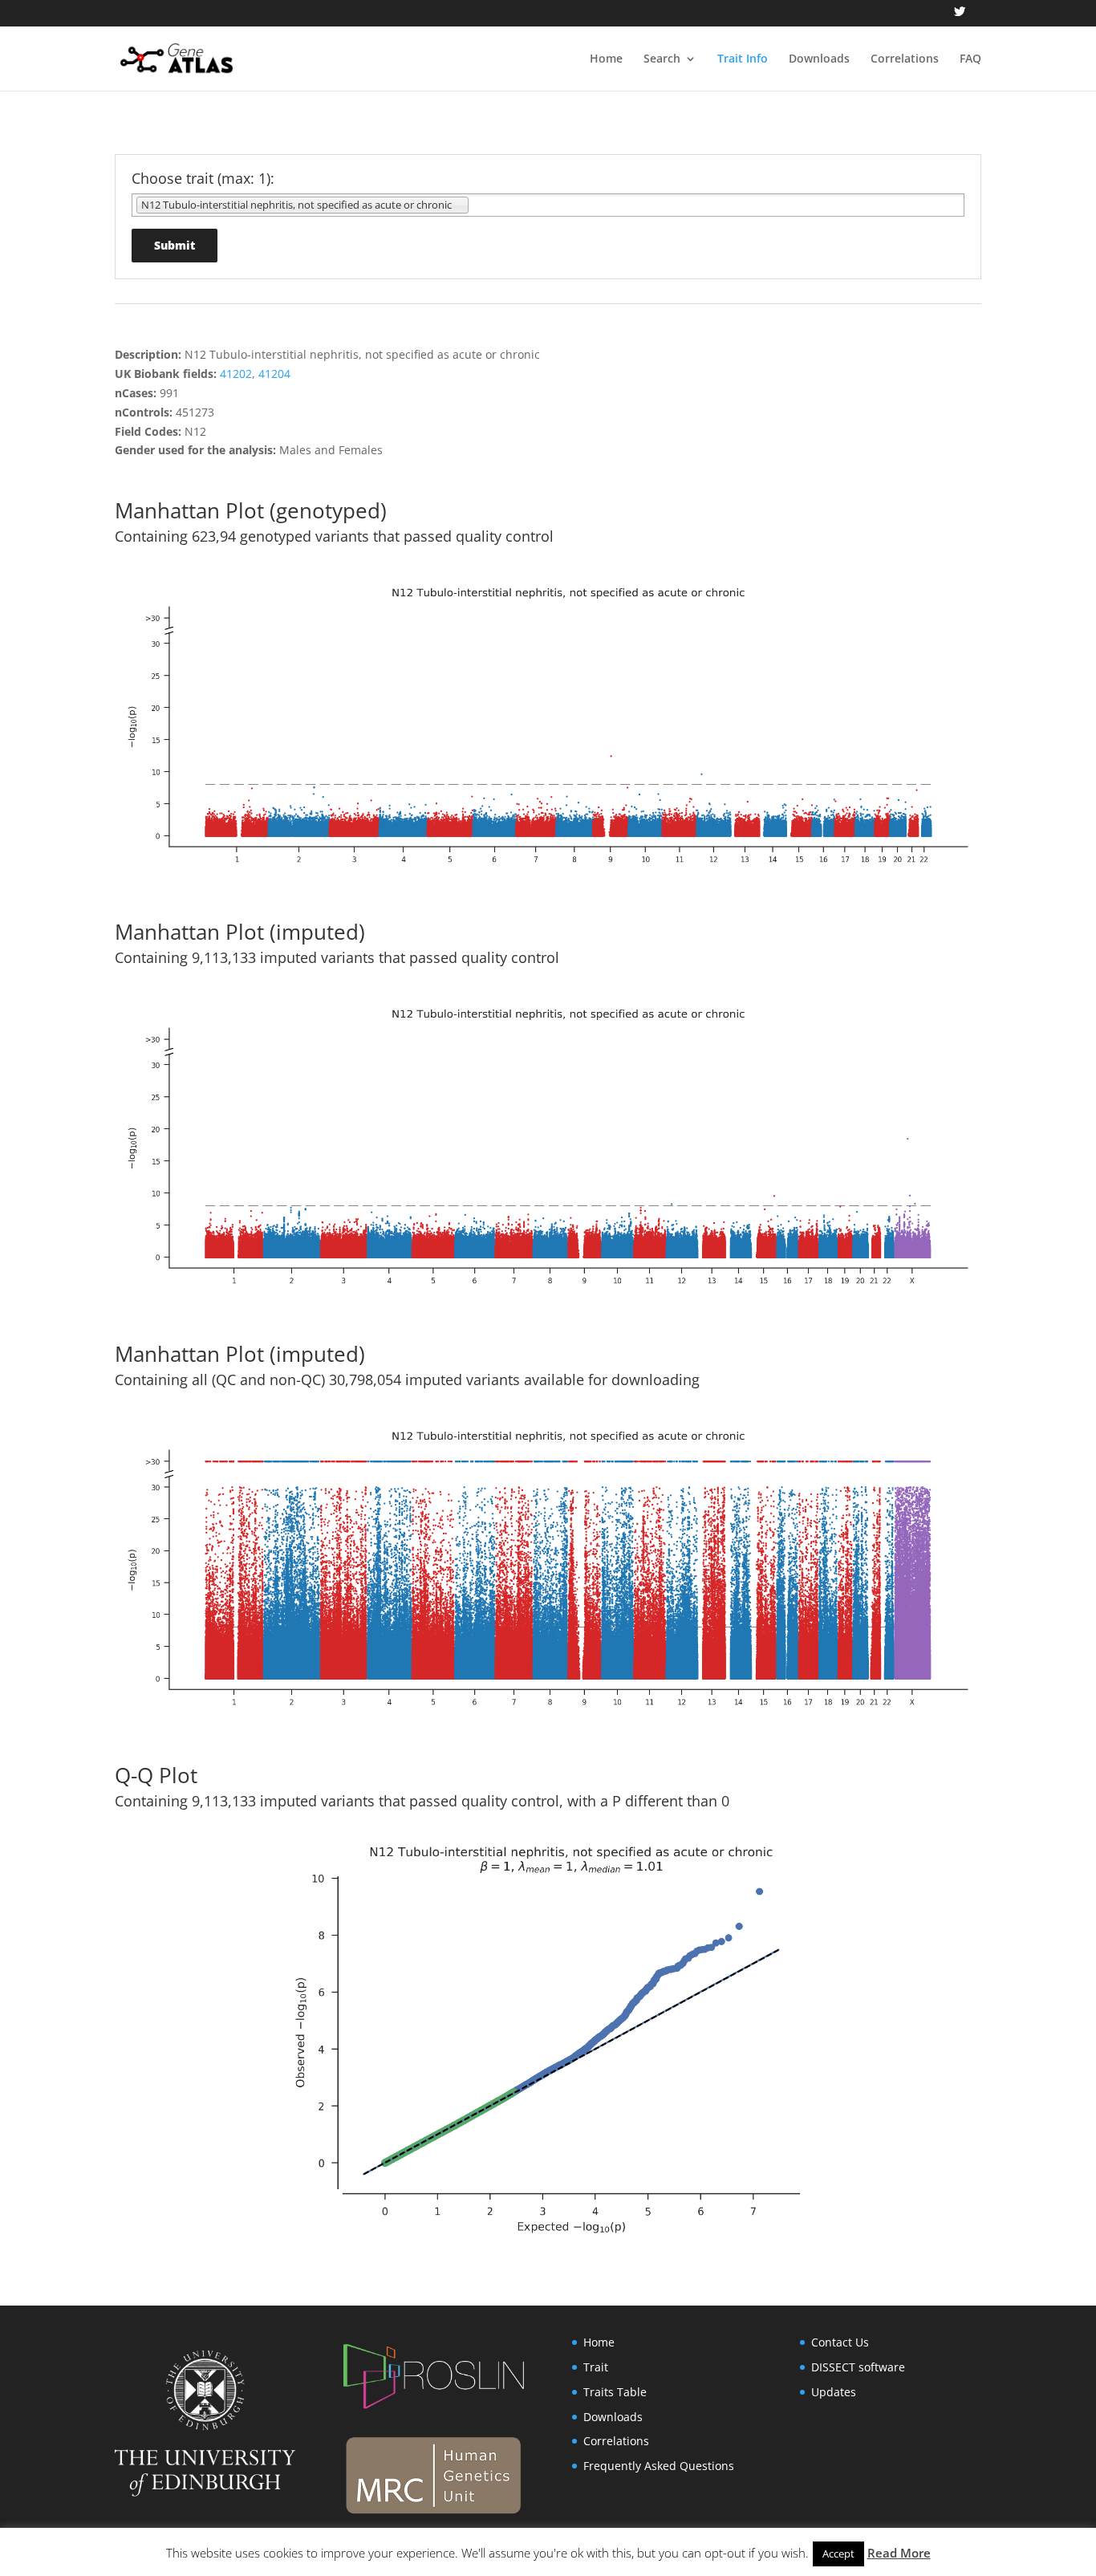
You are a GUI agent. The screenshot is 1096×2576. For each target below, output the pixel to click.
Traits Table (615, 2392)
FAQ (970, 59)
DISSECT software (858, 2367)
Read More (899, 2553)
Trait (596, 2367)
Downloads (819, 59)
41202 (236, 374)
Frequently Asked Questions (659, 2466)
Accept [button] (838, 2554)
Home (606, 59)
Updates (834, 2392)
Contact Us (840, 2342)
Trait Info (743, 59)
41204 (274, 374)
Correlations (905, 59)
